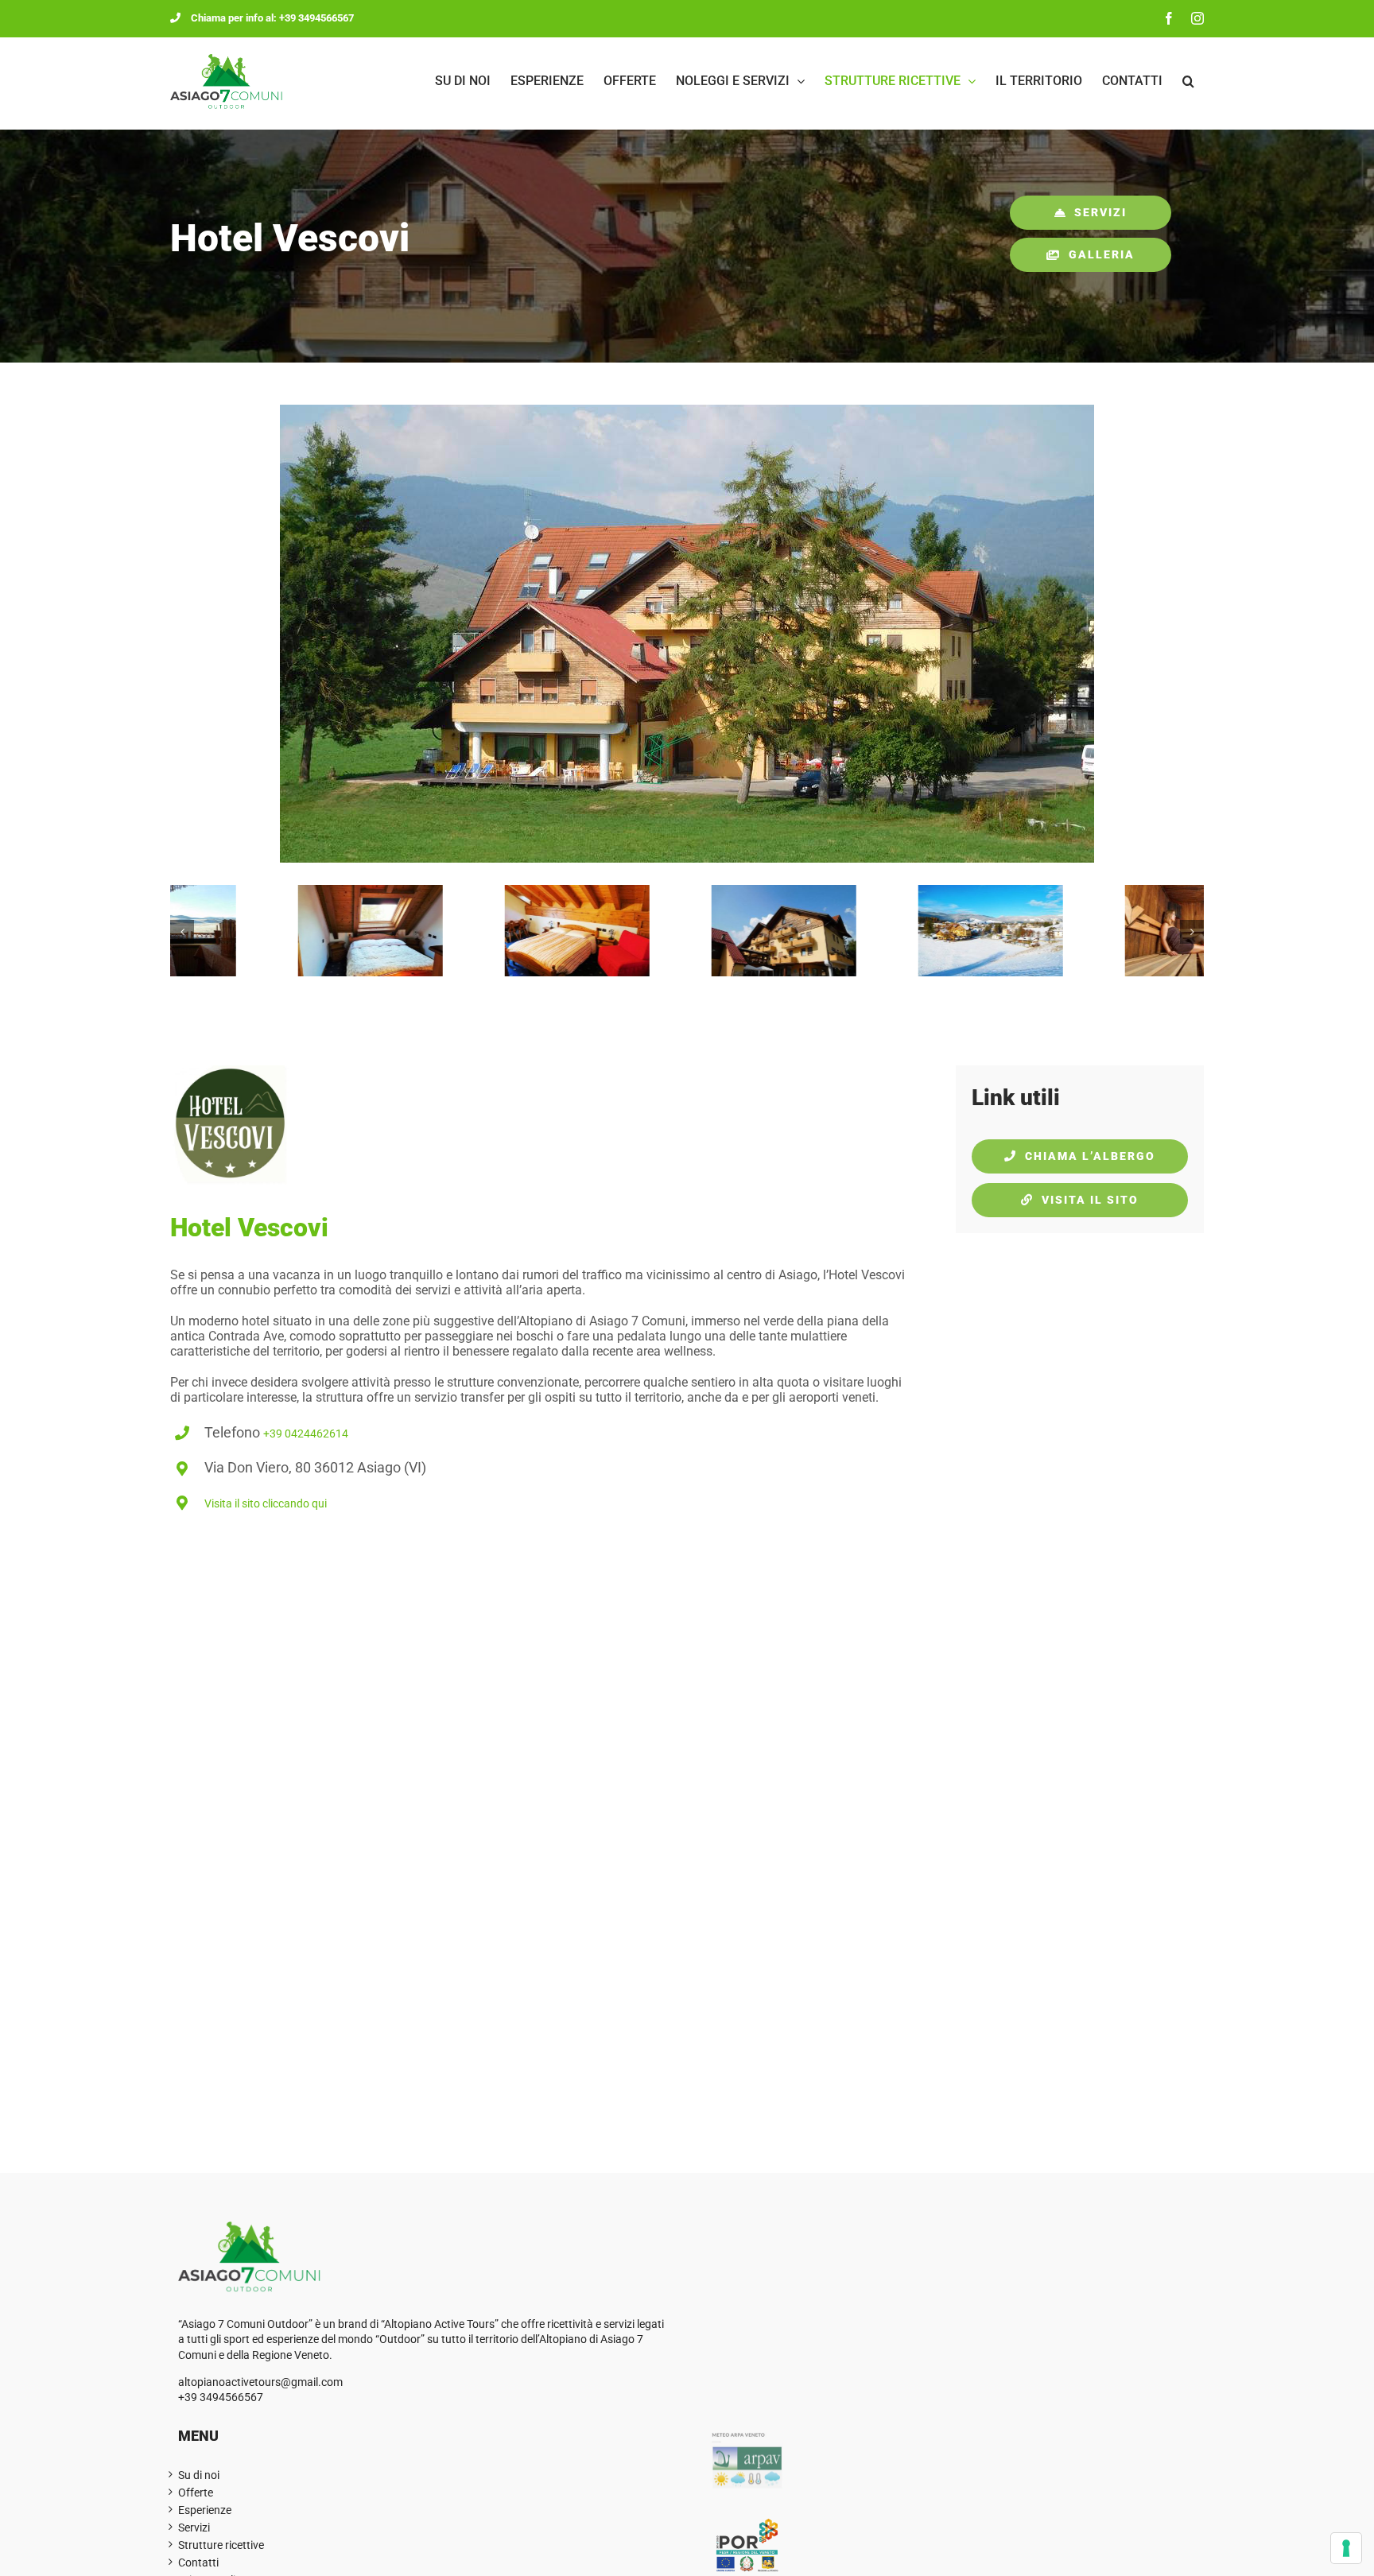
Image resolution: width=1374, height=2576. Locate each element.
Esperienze (205, 2510)
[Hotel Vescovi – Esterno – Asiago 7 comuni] (894, 892)
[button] (1188, 81)
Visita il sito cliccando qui (266, 1503)
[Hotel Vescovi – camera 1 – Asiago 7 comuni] (480, 892)
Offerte (196, 2493)
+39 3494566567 (221, 2397)
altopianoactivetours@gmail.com (260, 2382)
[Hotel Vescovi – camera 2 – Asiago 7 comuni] (274, 892)
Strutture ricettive (221, 2545)
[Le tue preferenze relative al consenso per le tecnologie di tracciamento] (1346, 2548)
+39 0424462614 (306, 1433)
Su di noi (199, 2475)
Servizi (194, 2528)
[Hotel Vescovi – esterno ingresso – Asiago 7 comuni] (687, 892)
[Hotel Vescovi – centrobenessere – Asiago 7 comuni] (1100, 892)
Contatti (198, 2562)
